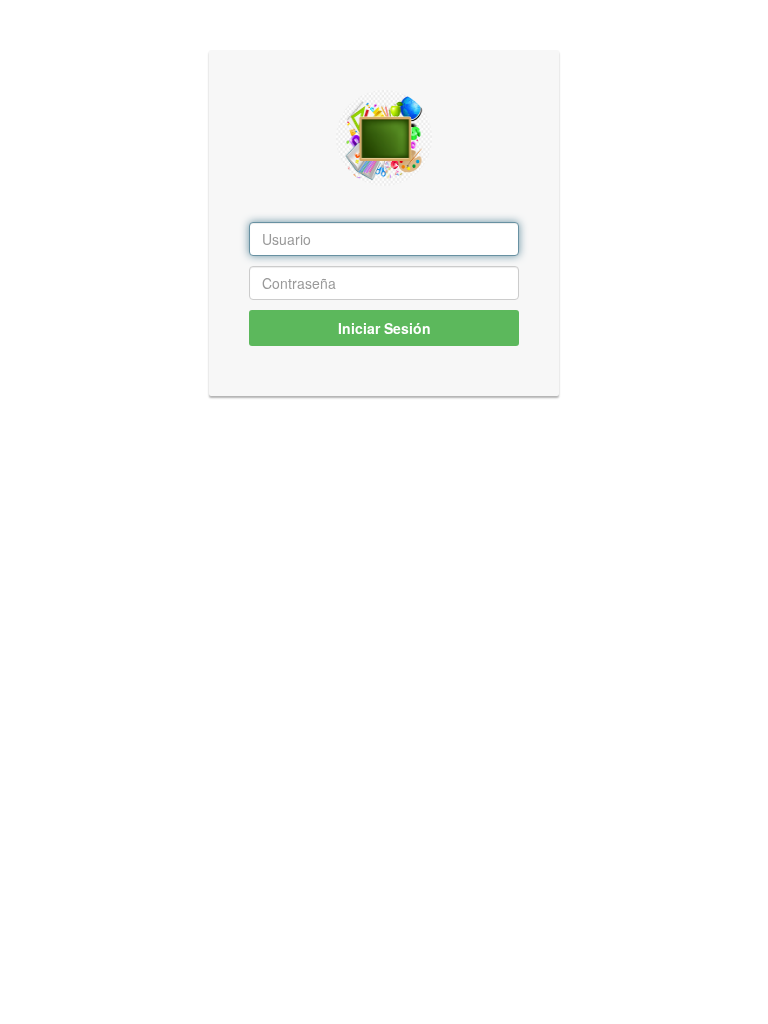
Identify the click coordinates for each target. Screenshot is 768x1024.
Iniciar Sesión (384, 328)
